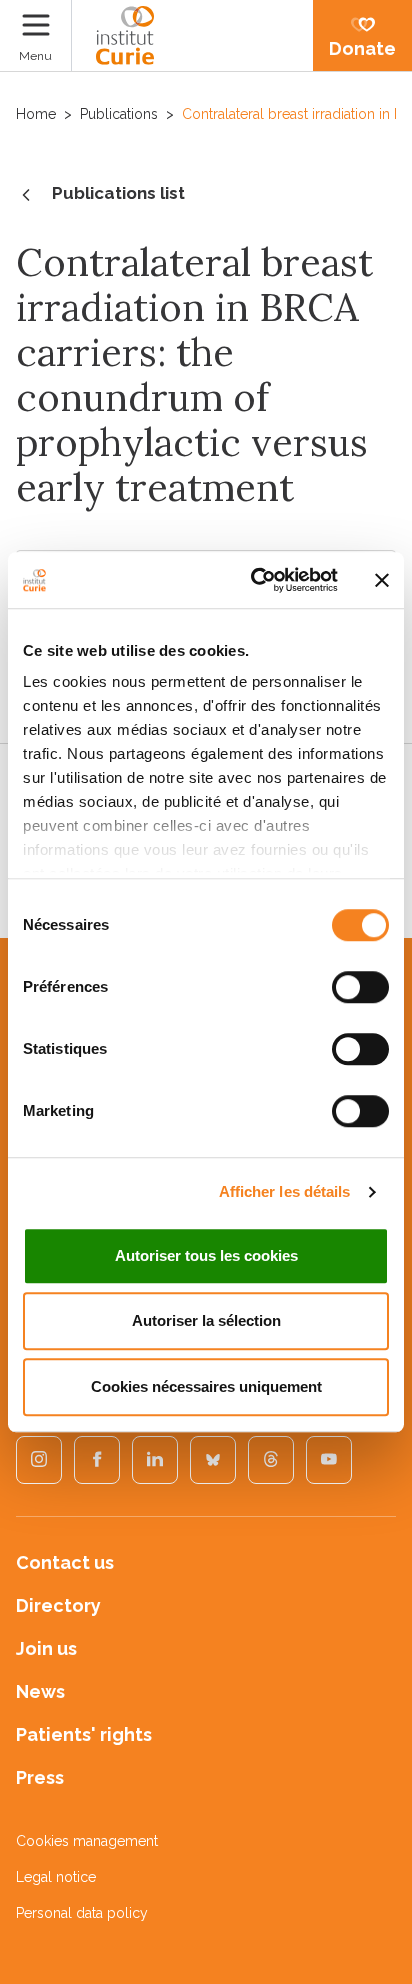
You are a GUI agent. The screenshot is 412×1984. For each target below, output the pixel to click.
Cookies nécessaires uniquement (206, 1386)
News (40, 1691)
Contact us (65, 1562)
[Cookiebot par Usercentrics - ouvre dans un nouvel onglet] (255, 580)
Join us (46, 1648)
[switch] (360, 987)
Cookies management (87, 1841)
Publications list (118, 193)
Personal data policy (82, 1913)
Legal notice (56, 1877)
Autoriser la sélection (206, 1320)
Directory (58, 1605)
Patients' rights (84, 1734)
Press (40, 1777)
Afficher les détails (285, 1191)
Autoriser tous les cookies (206, 1255)
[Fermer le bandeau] (382, 580)
